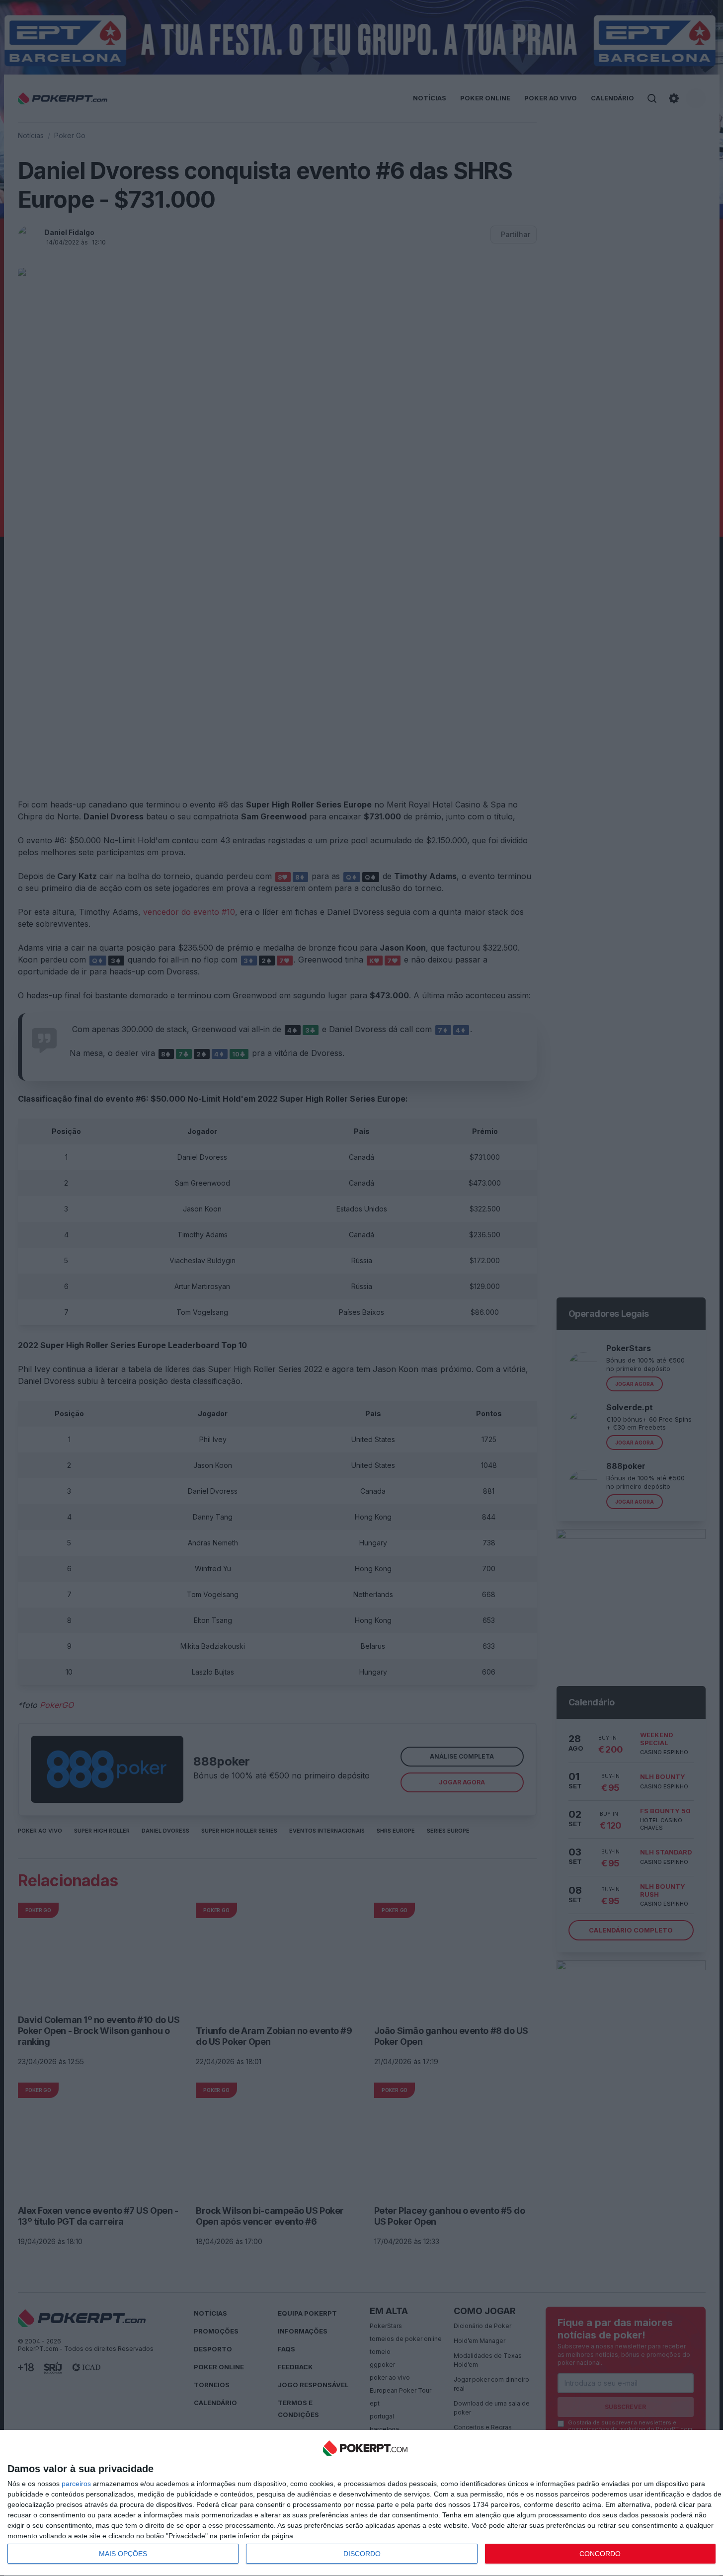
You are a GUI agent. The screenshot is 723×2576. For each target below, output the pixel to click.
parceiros (76, 2484)
